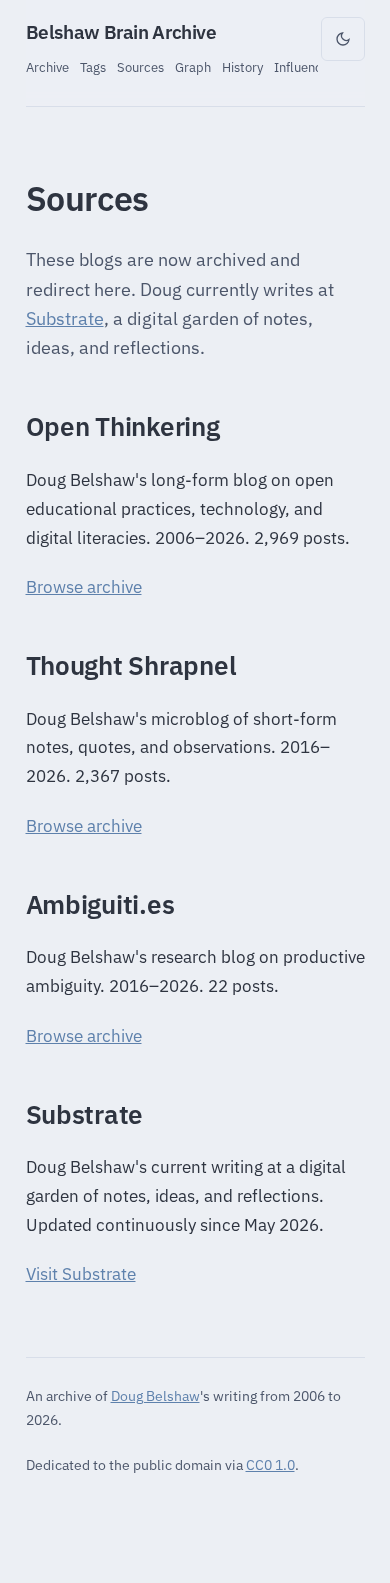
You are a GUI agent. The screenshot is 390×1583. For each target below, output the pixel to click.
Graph (193, 67)
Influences (304, 67)
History (242, 67)
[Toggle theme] (343, 39)
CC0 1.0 (270, 1464)
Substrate (65, 318)
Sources (140, 67)
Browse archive (84, 587)
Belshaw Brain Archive (121, 32)
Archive (47, 67)
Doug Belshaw (155, 1395)
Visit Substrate (81, 1274)
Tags (93, 67)
